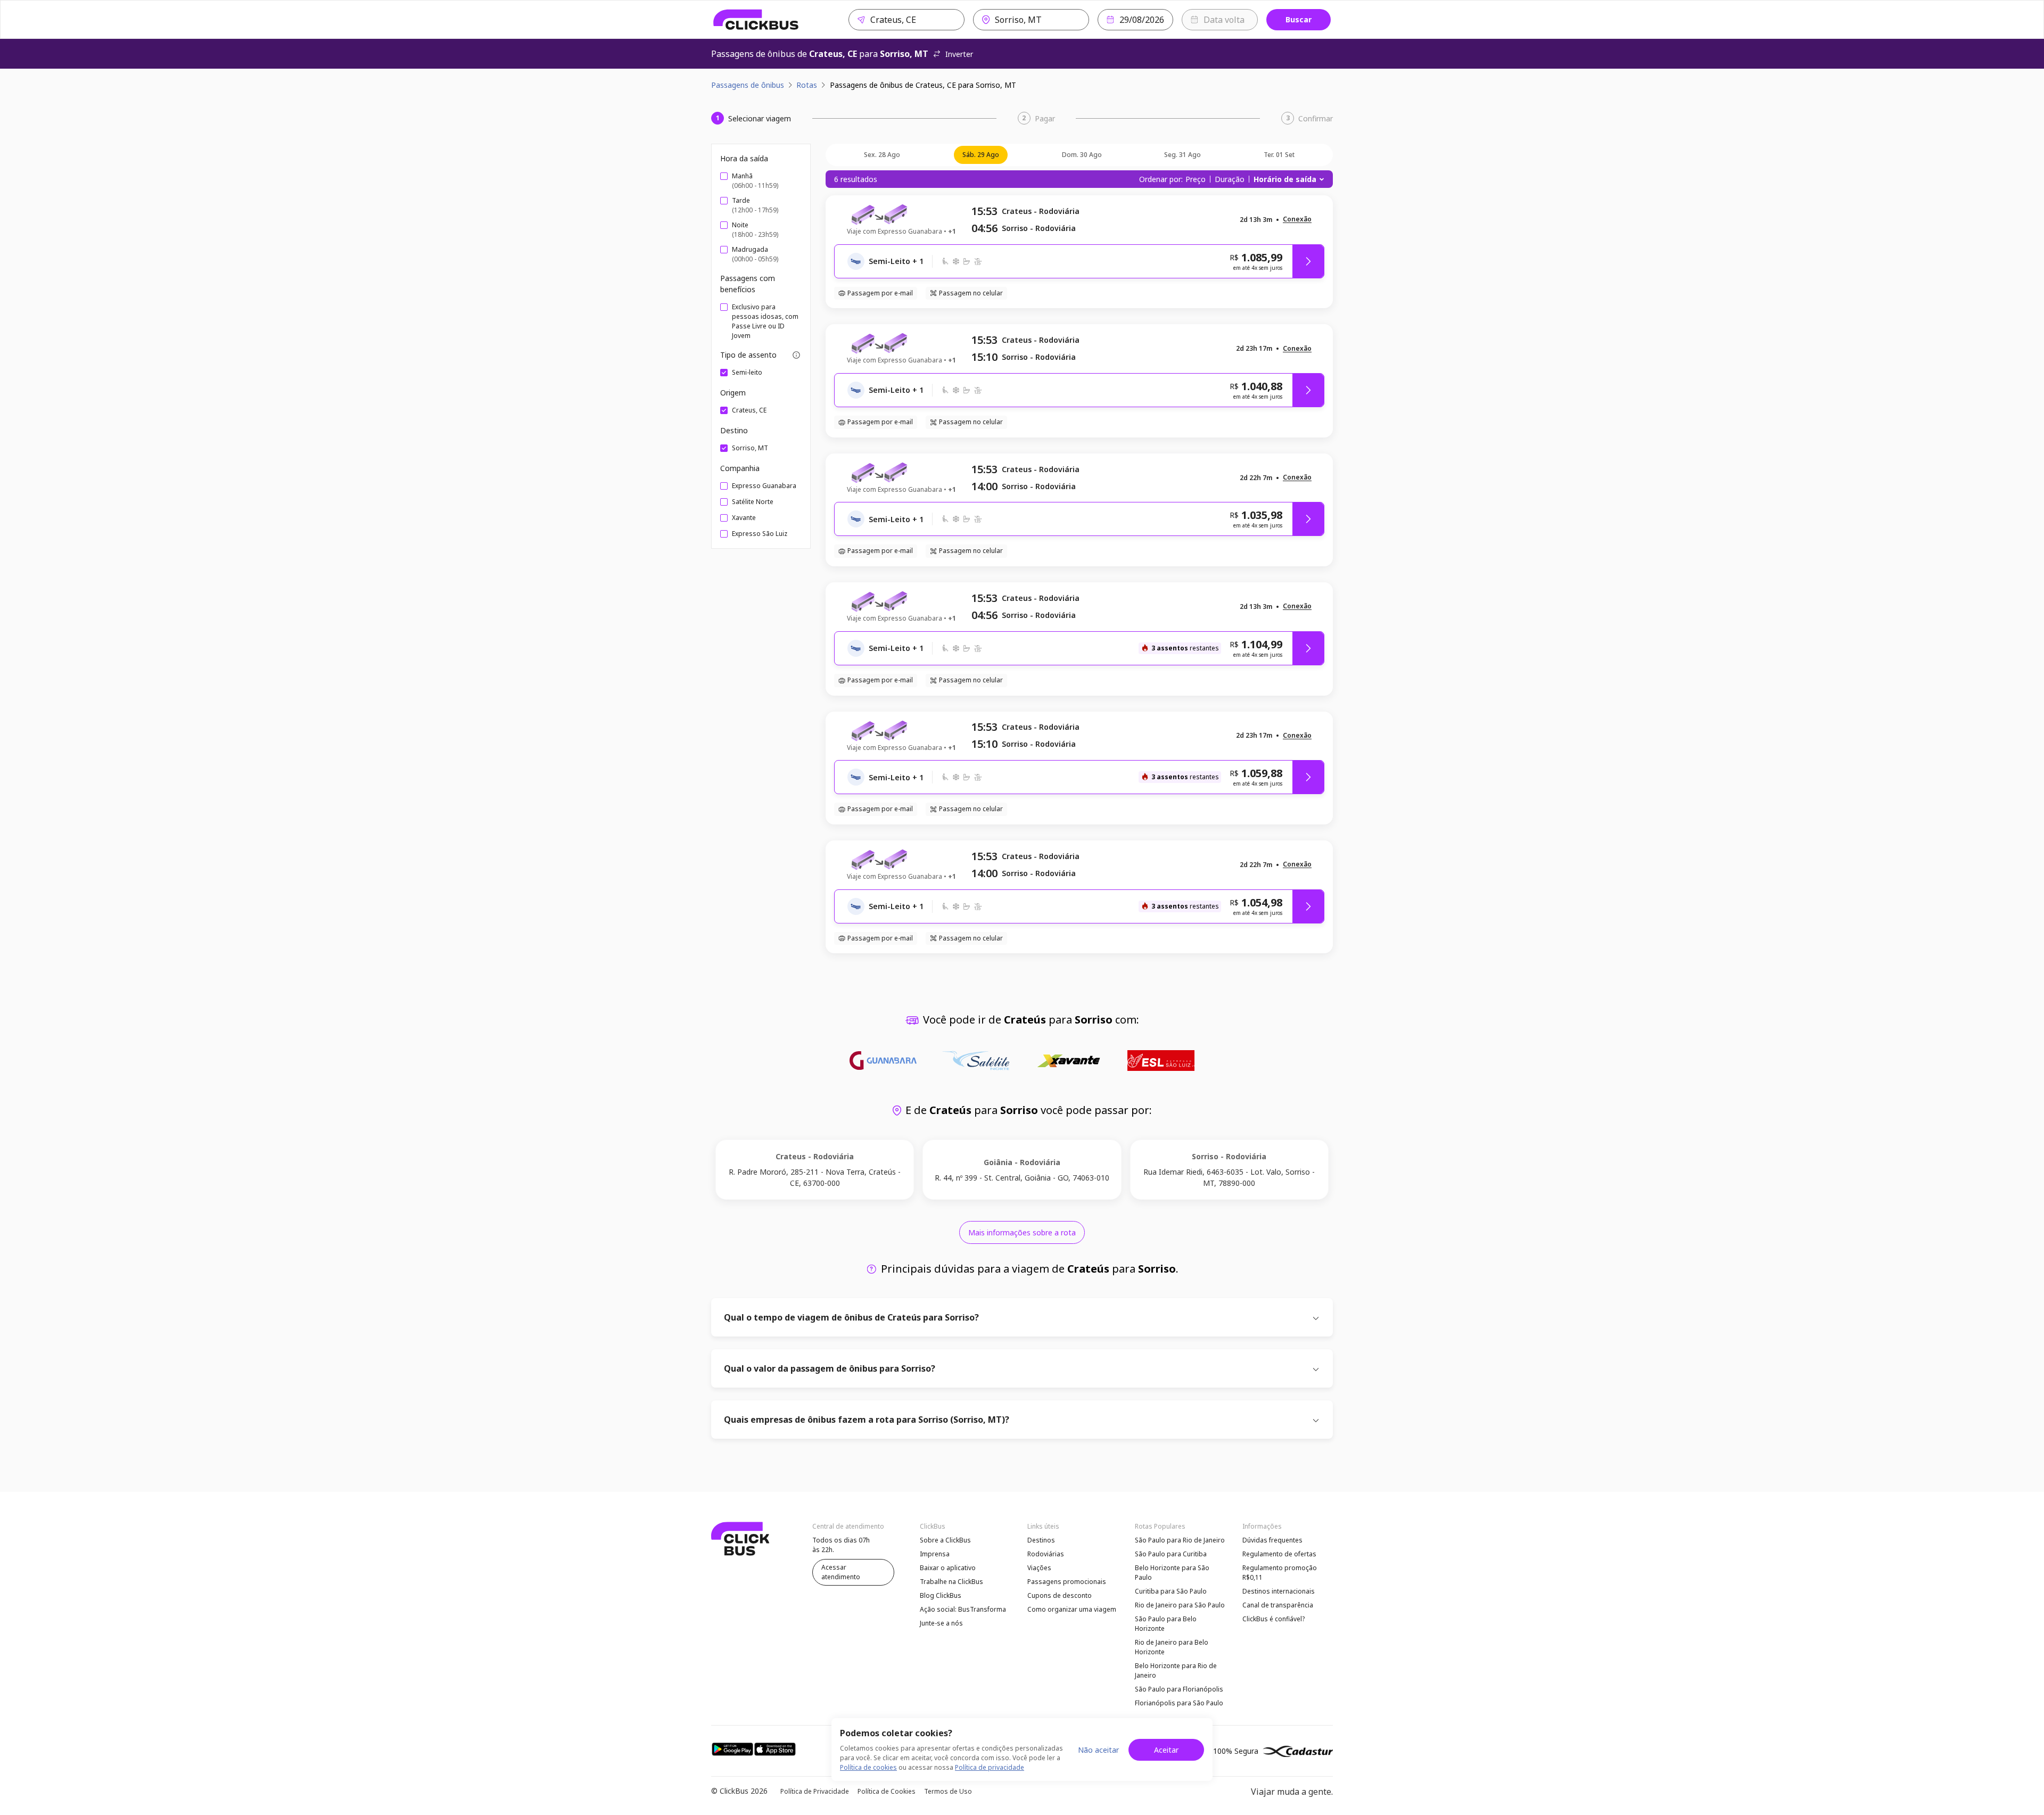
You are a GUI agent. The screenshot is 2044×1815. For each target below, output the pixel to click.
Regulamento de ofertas (1279, 1554)
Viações (1039, 1568)
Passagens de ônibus (748, 85)
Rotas (807, 85)
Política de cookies (868, 1767)
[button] (1297, 220)
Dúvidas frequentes (1272, 1540)
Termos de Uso (948, 1791)
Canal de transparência (1278, 1605)
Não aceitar (1098, 1750)
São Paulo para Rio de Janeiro (1180, 1540)
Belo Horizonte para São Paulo (1172, 1573)
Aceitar (1166, 1750)
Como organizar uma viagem (1072, 1609)
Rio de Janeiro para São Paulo (1180, 1605)
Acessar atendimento (841, 1572)
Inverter (959, 54)
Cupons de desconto (1060, 1595)
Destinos (1041, 1540)
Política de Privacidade (815, 1791)
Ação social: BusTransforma (963, 1609)
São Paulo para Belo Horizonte (1166, 1624)
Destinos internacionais (1279, 1591)
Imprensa (935, 1554)
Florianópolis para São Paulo (1179, 1703)
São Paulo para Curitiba (1171, 1554)
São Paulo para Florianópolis (1179, 1689)
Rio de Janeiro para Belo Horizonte (1172, 1647)
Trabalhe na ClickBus (951, 1582)
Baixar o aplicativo (948, 1568)
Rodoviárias (1046, 1554)
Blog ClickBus (941, 1595)
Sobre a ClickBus (945, 1540)
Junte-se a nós (941, 1623)
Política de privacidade (990, 1767)
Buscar (1299, 19)
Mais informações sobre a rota (1022, 1232)
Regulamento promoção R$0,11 (1280, 1573)
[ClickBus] (756, 20)
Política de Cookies (887, 1791)
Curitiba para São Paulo (1171, 1591)
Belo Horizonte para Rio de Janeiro (1176, 1670)
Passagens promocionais (1067, 1582)
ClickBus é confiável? (1274, 1619)
